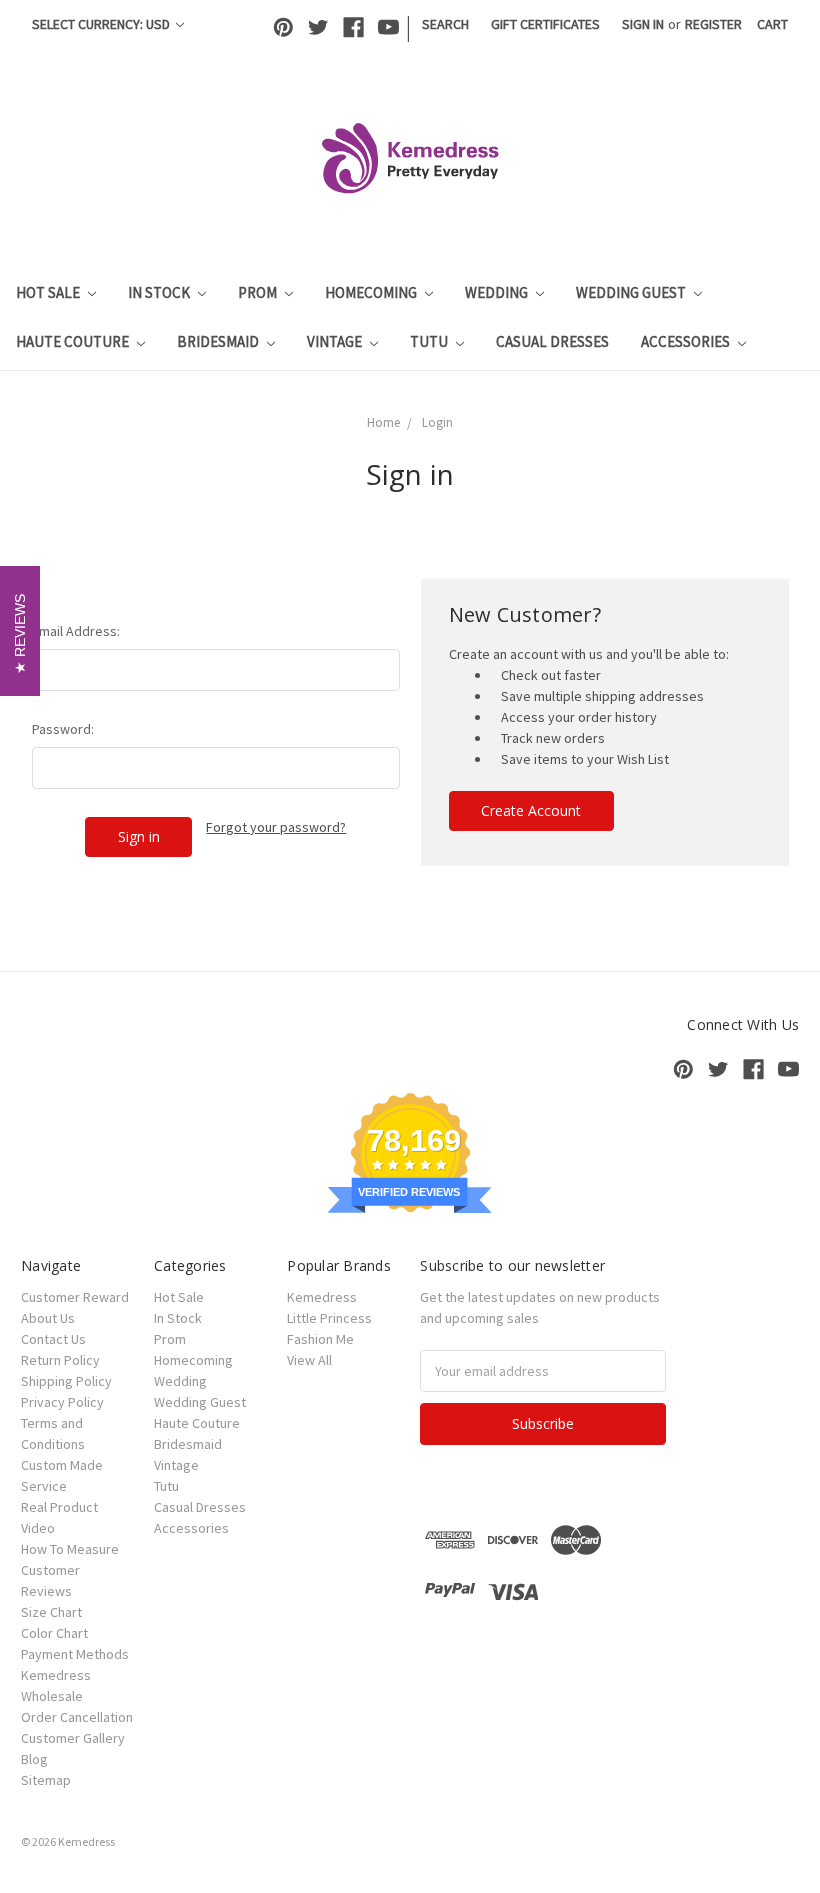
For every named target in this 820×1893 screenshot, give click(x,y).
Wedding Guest (632, 292)
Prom (259, 292)
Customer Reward (75, 1297)
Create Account (531, 810)
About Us (48, 1318)
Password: (63, 729)
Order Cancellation (77, 1717)
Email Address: (76, 631)
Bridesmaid (219, 341)
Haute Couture (74, 341)
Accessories (687, 341)
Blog (34, 1759)
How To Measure (70, 1549)
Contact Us (53, 1339)
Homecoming (372, 292)
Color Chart (54, 1633)
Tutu (430, 341)
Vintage (336, 341)
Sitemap (46, 1780)
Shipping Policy (66, 1381)
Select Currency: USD (102, 24)
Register (713, 24)
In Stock (160, 292)
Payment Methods (75, 1654)
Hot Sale (49, 292)
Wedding (498, 292)
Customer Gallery (73, 1738)
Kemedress (322, 1297)
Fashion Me (320, 1339)
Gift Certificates (545, 24)
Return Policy (60, 1360)
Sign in (643, 24)
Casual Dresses (552, 341)
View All (309, 1360)
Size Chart (51, 1612)
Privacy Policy (62, 1402)
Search (445, 24)
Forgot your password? (276, 827)
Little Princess (329, 1318)
